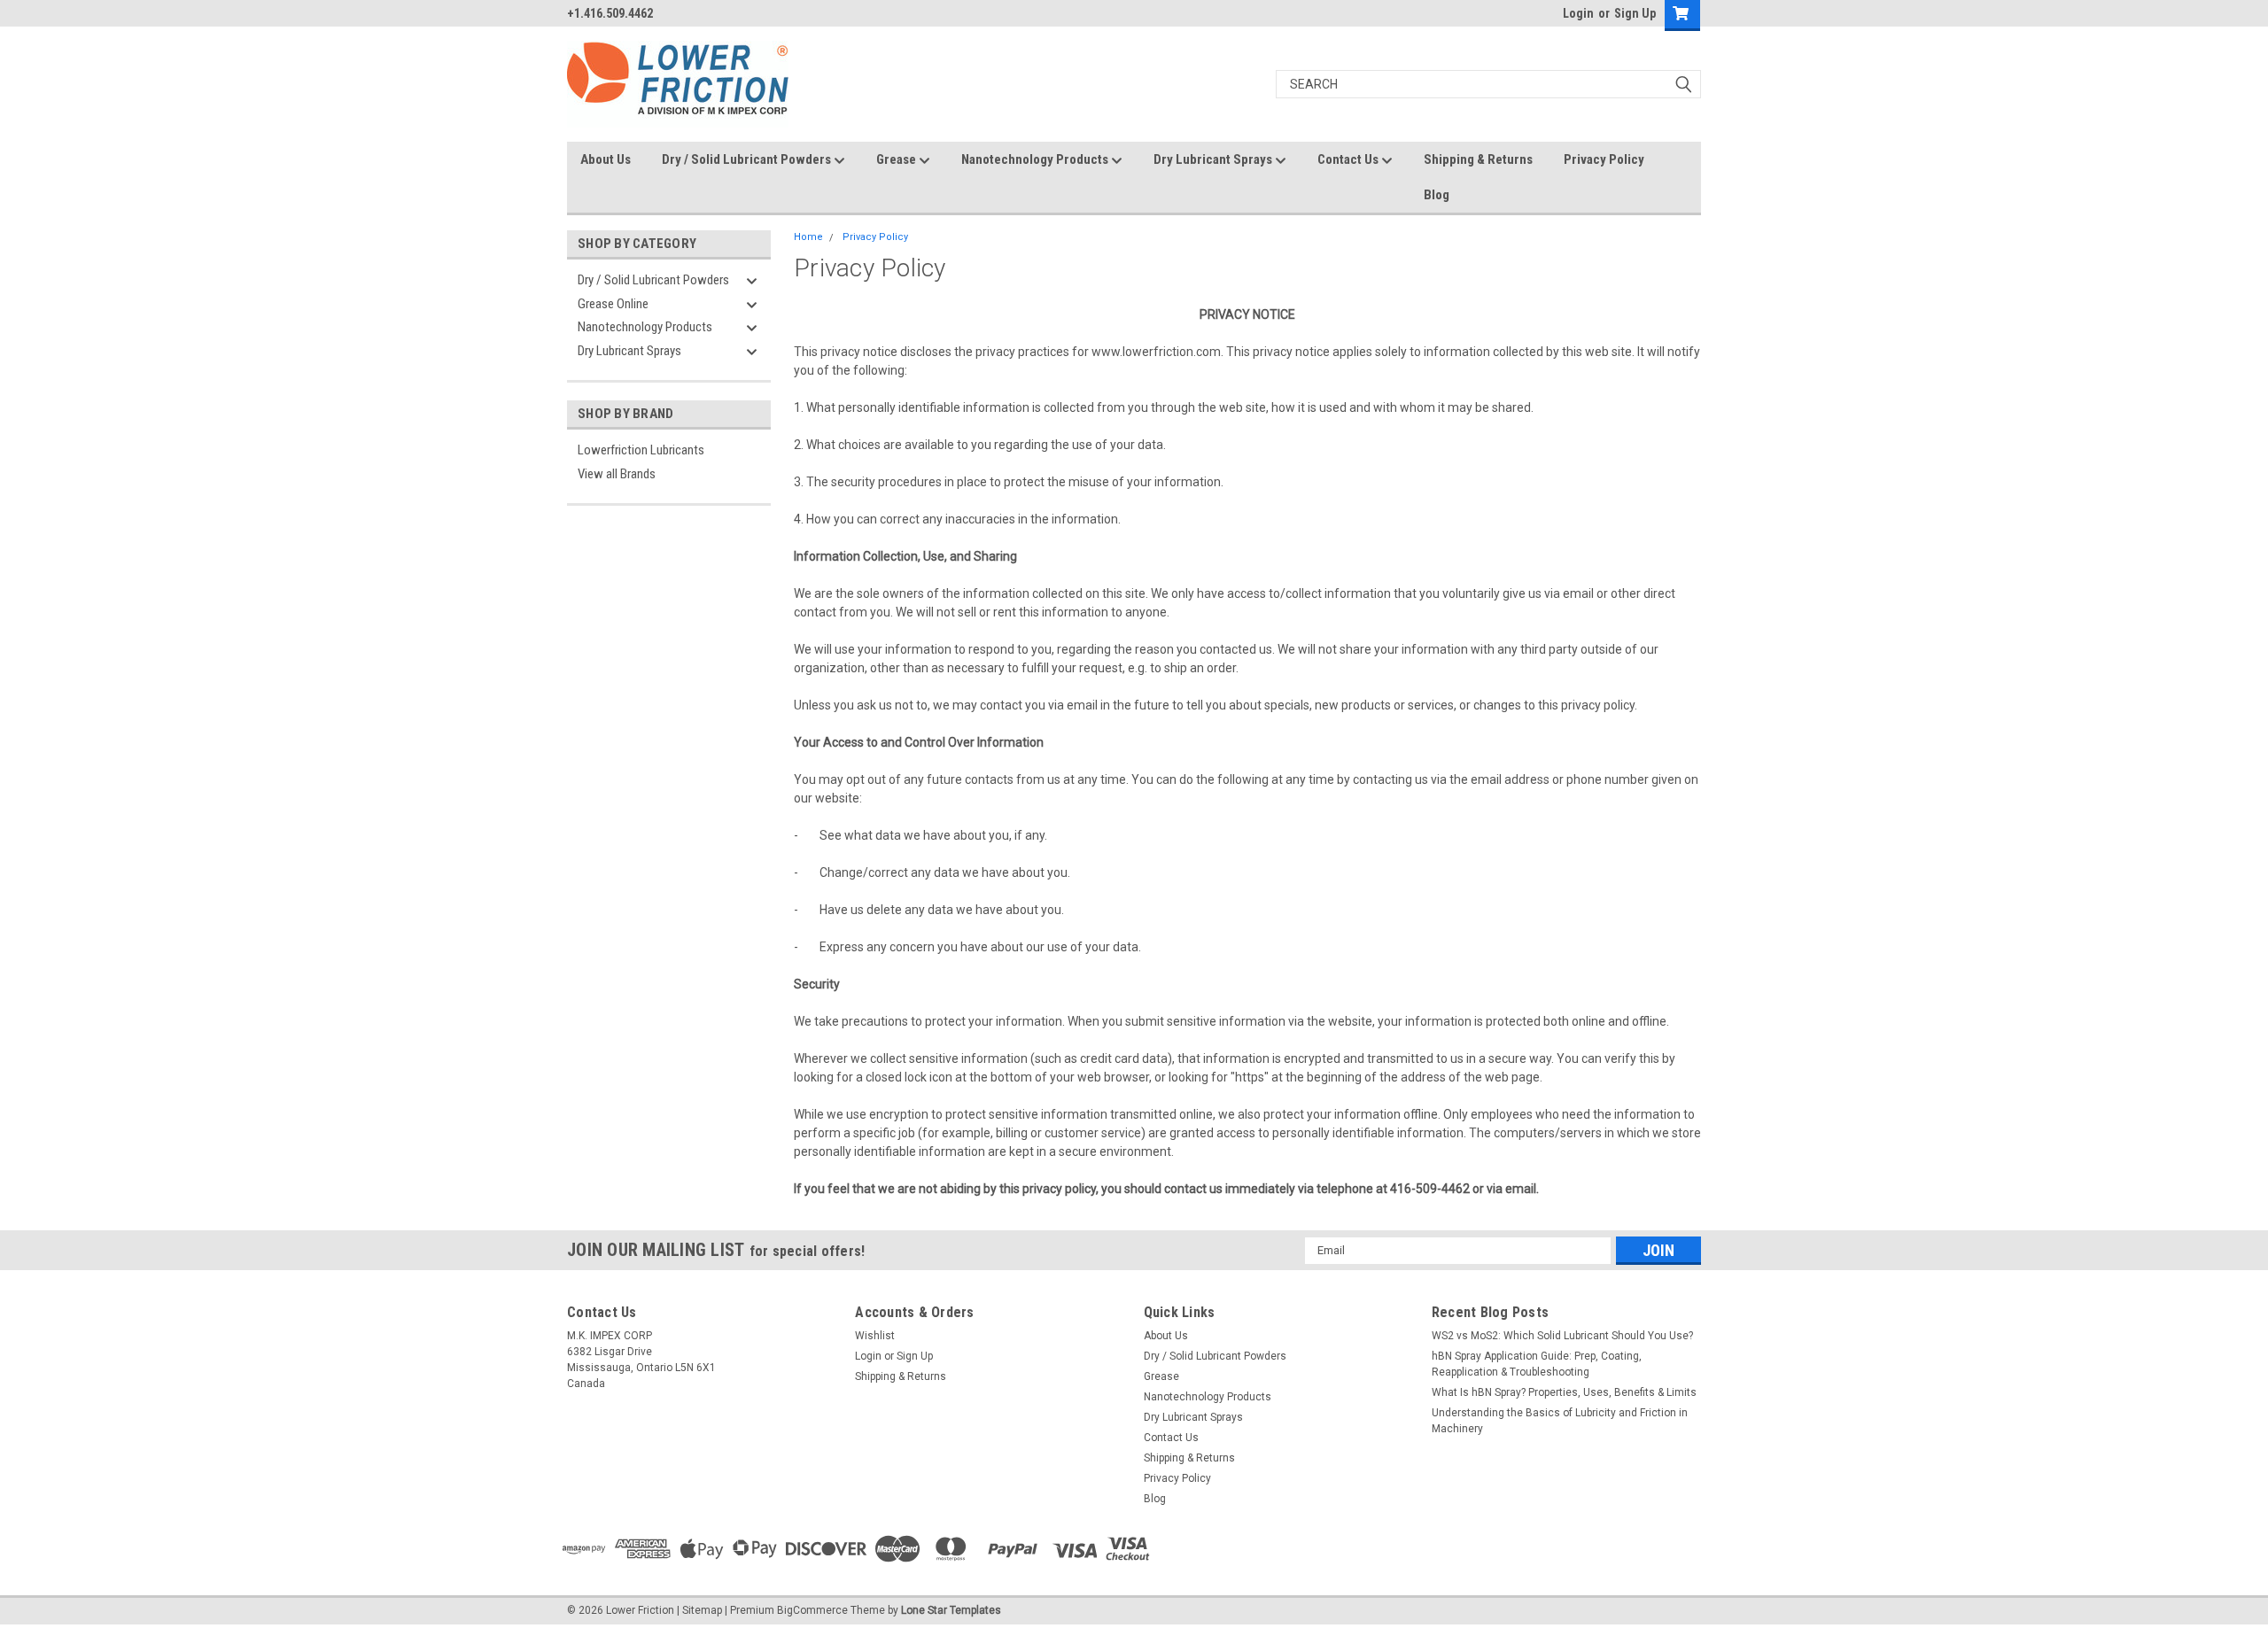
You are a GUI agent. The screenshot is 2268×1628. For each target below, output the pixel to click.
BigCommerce (812, 1610)
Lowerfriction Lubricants (641, 450)
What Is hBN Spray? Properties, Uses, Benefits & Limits (1564, 1392)
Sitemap (702, 1610)
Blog (1437, 195)
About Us (606, 159)
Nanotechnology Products (1036, 159)
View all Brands (617, 474)
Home (808, 237)
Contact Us (1349, 159)
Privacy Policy (1604, 159)
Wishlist (875, 1336)
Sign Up (1635, 13)
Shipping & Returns (1478, 159)
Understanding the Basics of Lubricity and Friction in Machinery (1560, 1421)
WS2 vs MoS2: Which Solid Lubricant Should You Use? (1562, 1336)
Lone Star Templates (951, 1610)
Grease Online (613, 304)
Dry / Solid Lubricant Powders (748, 159)
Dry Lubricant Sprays (1214, 159)
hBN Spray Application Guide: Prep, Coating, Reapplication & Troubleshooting (1537, 1364)
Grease (897, 159)
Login (1578, 13)
